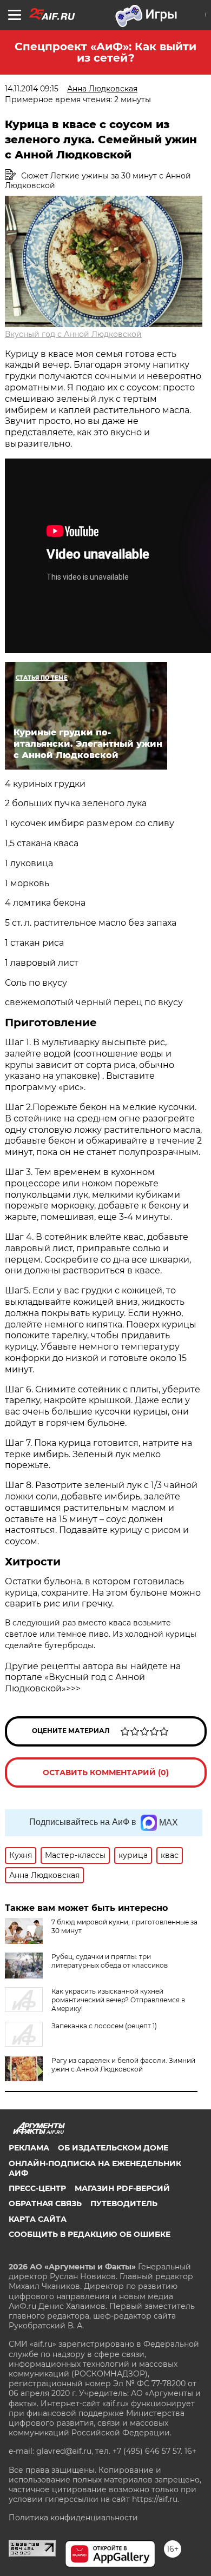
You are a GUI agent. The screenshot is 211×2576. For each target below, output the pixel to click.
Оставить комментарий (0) (106, 1772)
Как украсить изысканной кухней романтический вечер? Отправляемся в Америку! (118, 2000)
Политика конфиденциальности (73, 2518)
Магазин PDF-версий (122, 2188)
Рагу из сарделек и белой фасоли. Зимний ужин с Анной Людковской (123, 2065)
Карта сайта (38, 2219)
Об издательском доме (113, 2148)
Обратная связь (45, 2203)
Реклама (29, 2148)
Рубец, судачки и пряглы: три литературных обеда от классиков (110, 1961)
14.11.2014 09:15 (32, 89)
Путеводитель (124, 2203)
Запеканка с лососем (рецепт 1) (104, 2026)
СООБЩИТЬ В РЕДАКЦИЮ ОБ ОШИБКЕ (90, 2234)
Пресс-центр (37, 2188)
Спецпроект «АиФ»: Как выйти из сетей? (105, 52)
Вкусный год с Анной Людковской (73, 334)
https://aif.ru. (156, 2499)
